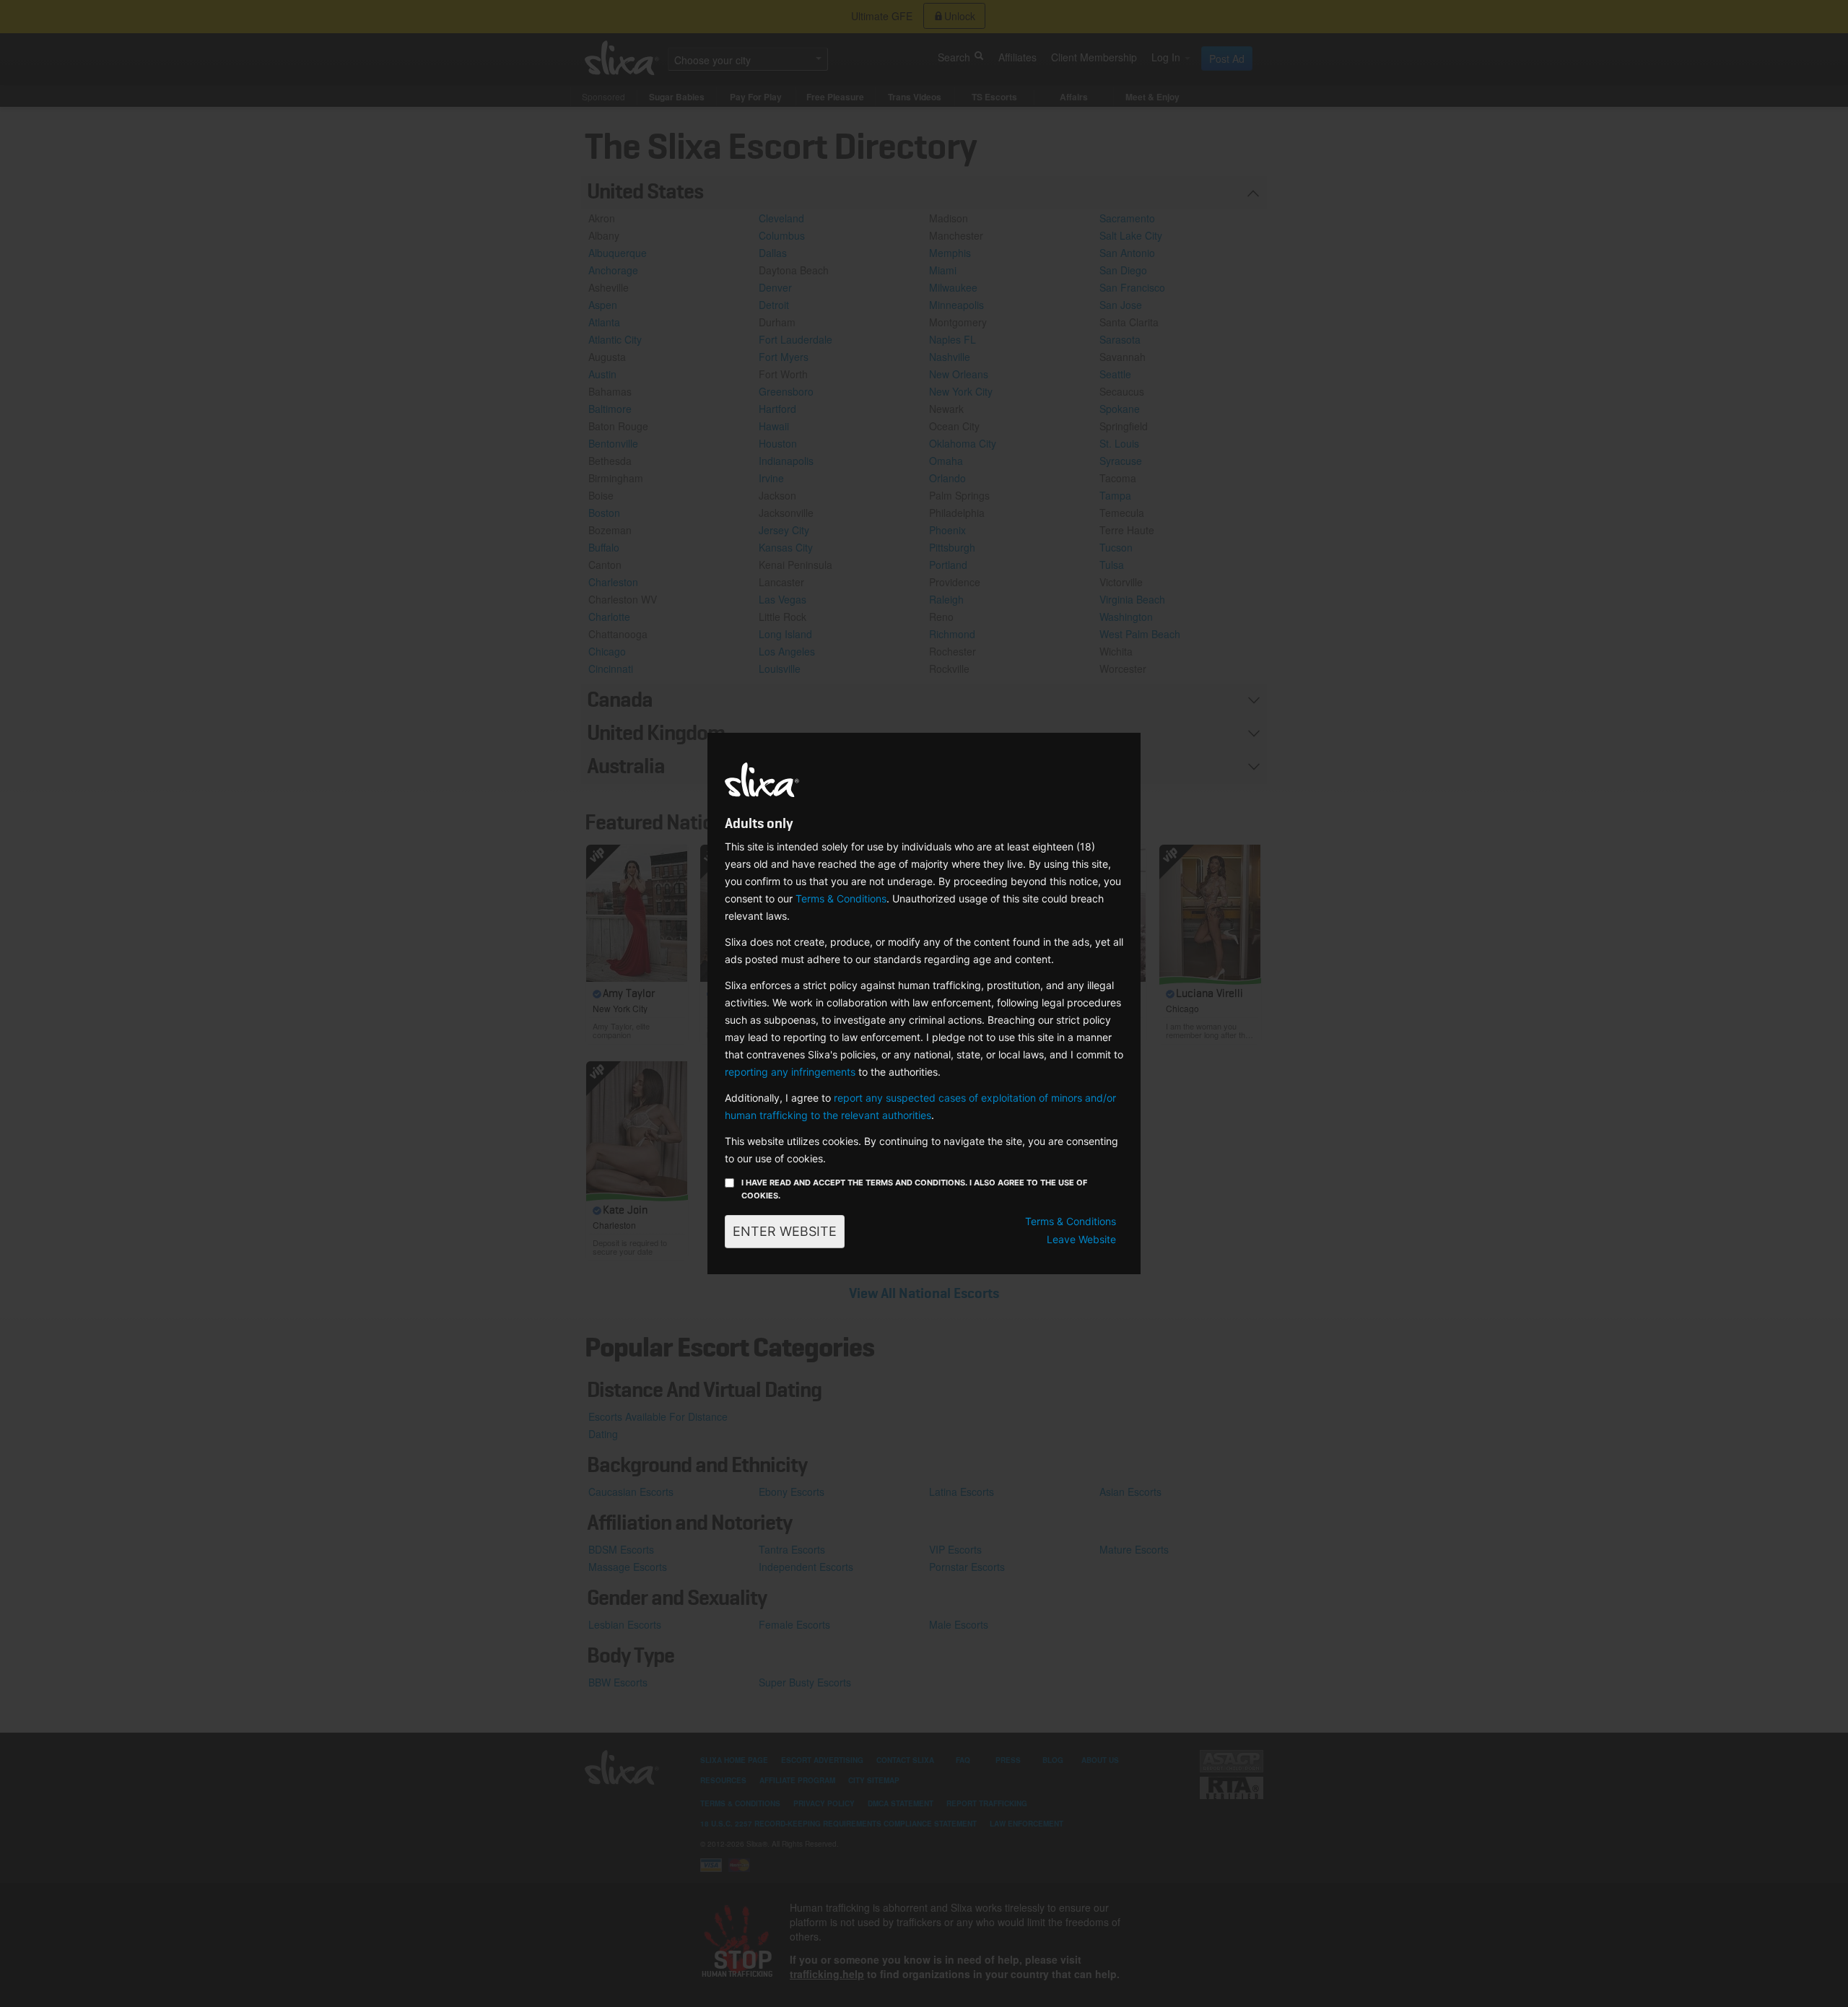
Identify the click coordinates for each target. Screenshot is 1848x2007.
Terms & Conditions (841, 898)
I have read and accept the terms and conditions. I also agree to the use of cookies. (914, 1189)
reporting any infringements (790, 1072)
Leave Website (1081, 1239)
